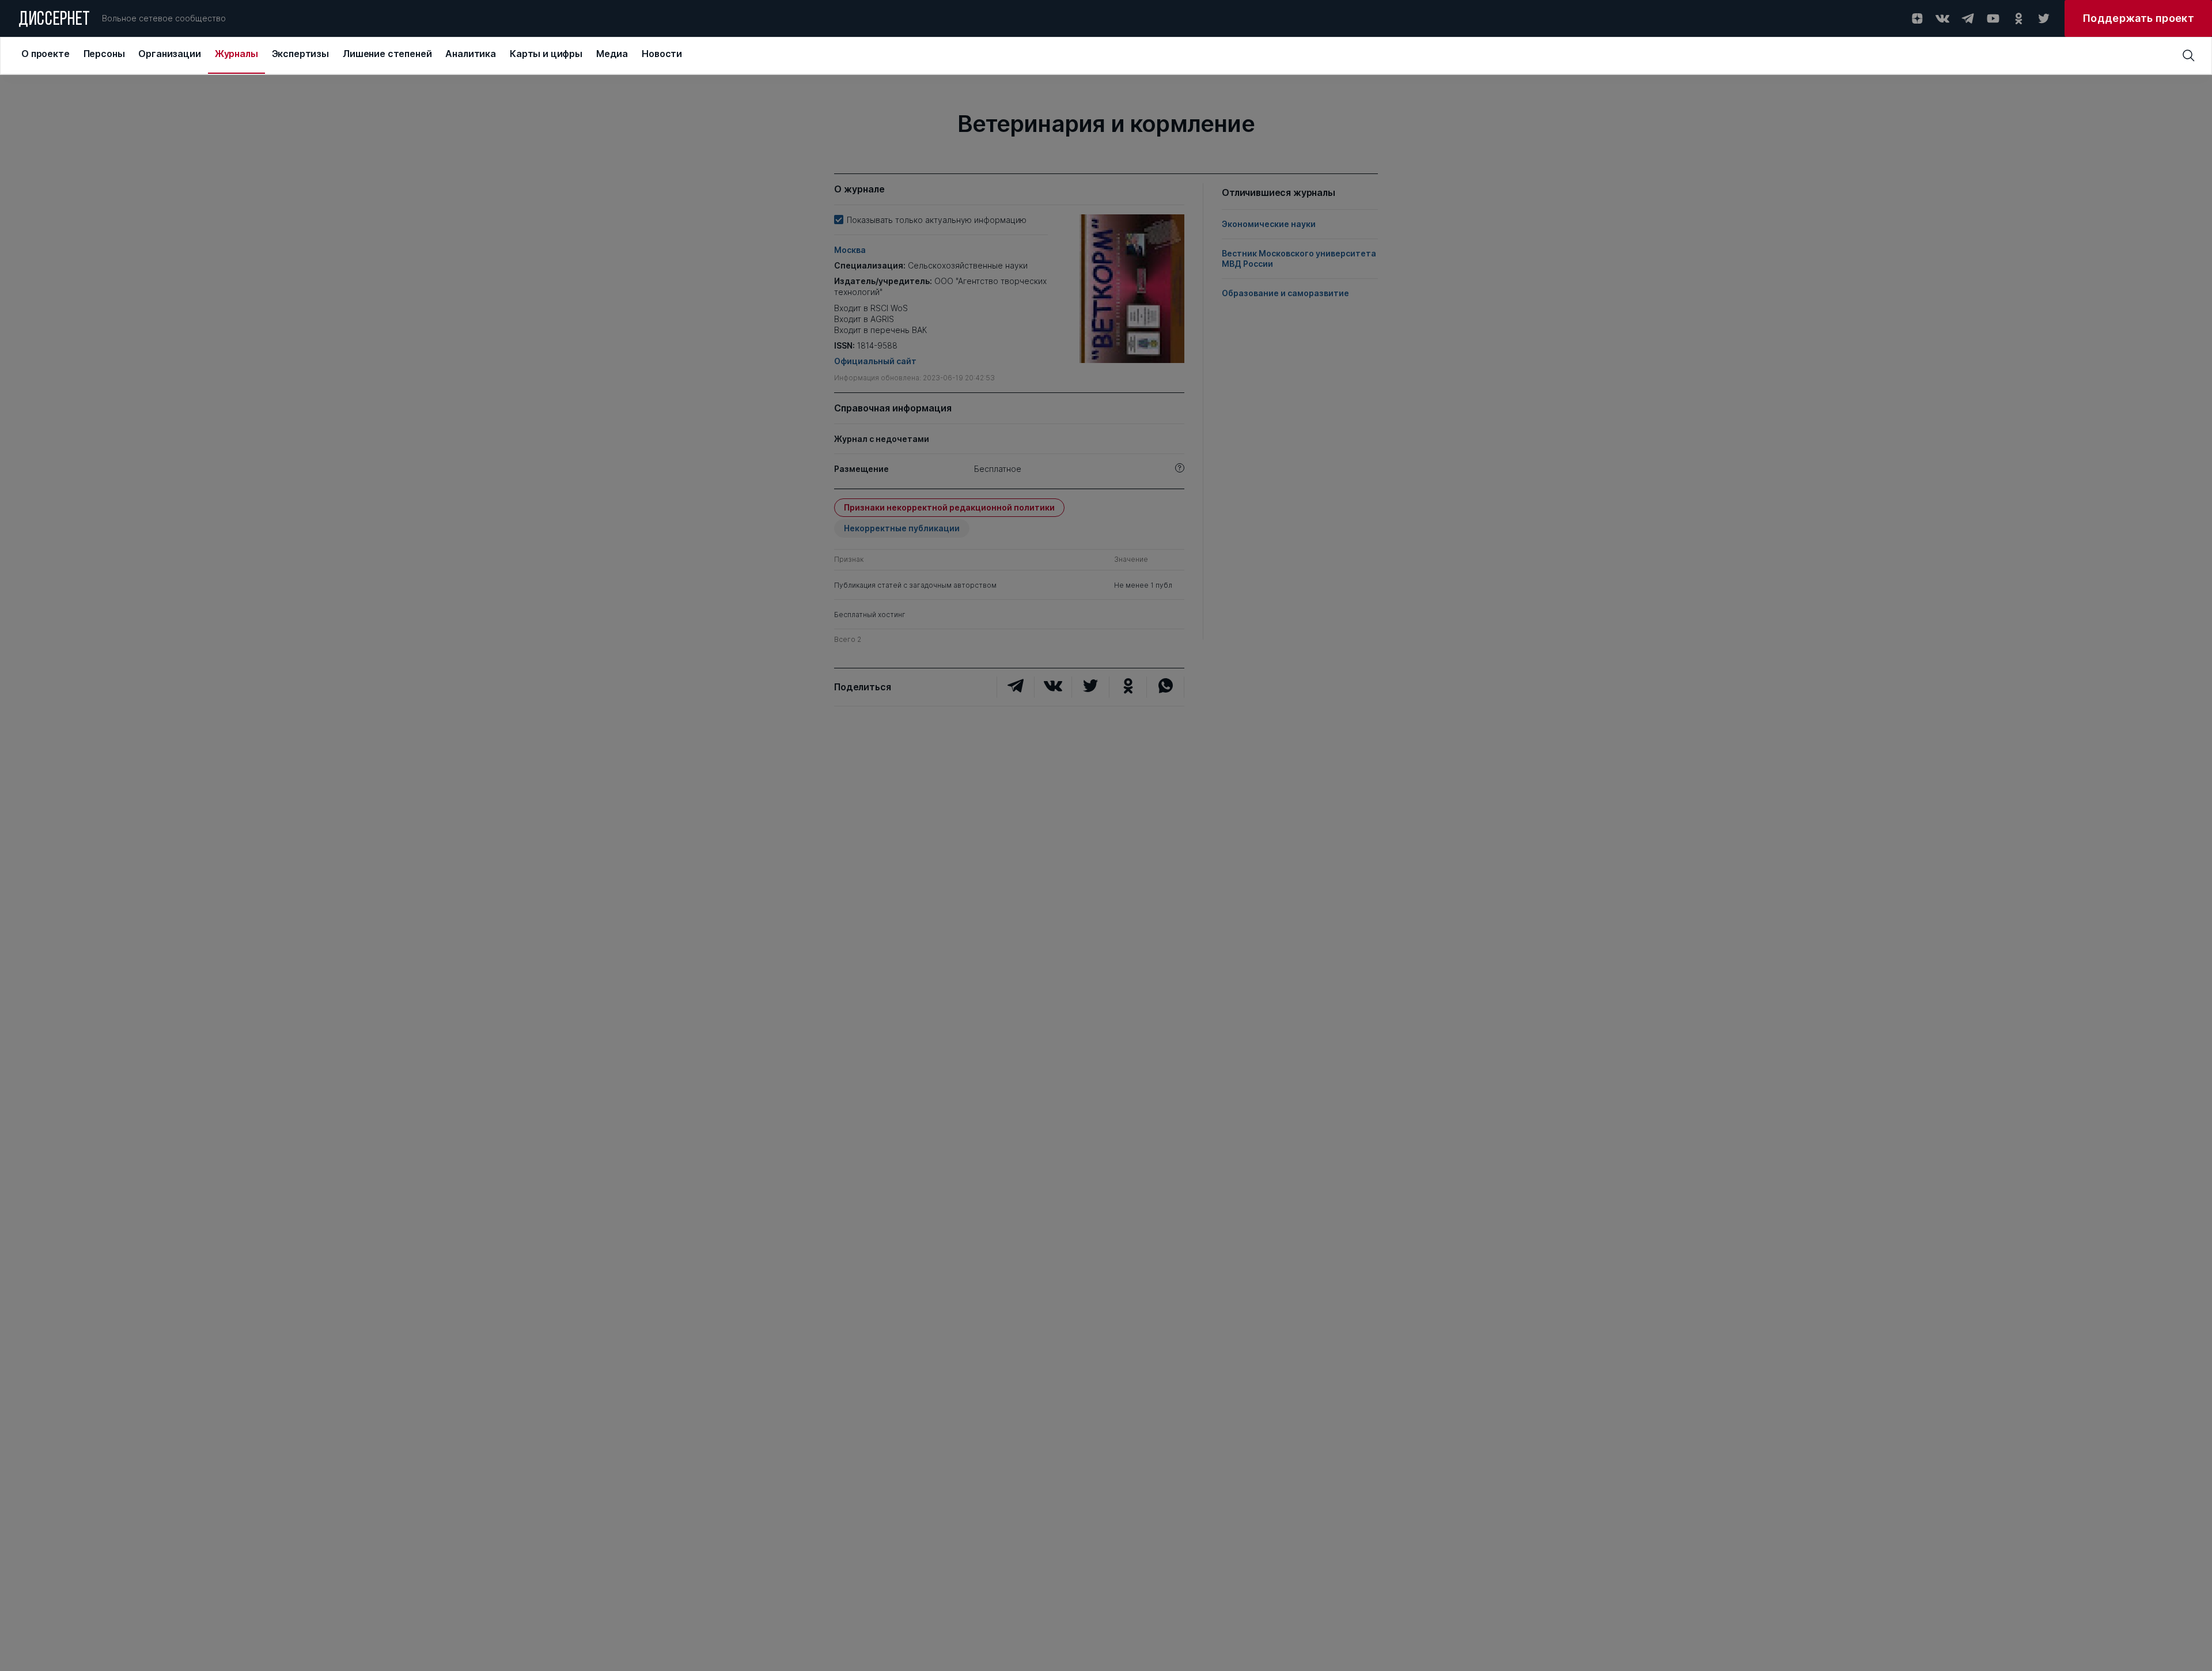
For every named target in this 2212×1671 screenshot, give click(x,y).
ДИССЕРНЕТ (54, 20)
